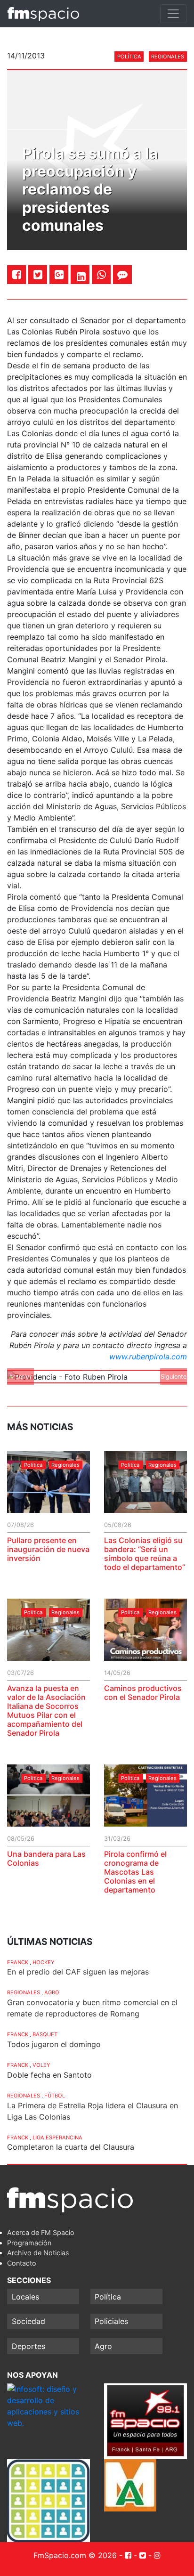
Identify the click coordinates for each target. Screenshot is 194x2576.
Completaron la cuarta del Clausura (71, 2147)
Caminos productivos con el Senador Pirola (143, 1693)
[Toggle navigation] (173, 14)
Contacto (22, 2263)
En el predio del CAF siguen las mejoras (78, 1972)
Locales (25, 2297)
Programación (29, 2243)
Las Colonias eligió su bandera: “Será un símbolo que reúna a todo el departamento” (145, 1554)
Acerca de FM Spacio (41, 2232)
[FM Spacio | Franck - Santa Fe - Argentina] (43, 14)
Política (129, 57)
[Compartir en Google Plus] (59, 274)
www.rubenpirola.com (148, 1357)
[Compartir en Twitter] (38, 274)
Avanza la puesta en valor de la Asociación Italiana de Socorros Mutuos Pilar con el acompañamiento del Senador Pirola (46, 1711)
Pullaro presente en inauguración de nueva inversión (48, 1549)
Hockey (43, 1962)
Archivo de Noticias (38, 2253)
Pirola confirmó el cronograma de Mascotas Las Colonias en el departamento (135, 1872)
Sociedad (28, 2321)
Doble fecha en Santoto (49, 2075)
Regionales (168, 57)
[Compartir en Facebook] (17, 274)
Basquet (45, 2034)
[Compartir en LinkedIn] (81, 276)
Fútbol (55, 2096)
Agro (52, 1992)
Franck (18, 1962)
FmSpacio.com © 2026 (75, 2555)
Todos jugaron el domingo (54, 2044)
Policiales (111, 2321)
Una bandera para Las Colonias (46, 1858)
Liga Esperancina (57, 2137)
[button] (20, 1377)
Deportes (28, 2346)
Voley (41, 2065)
